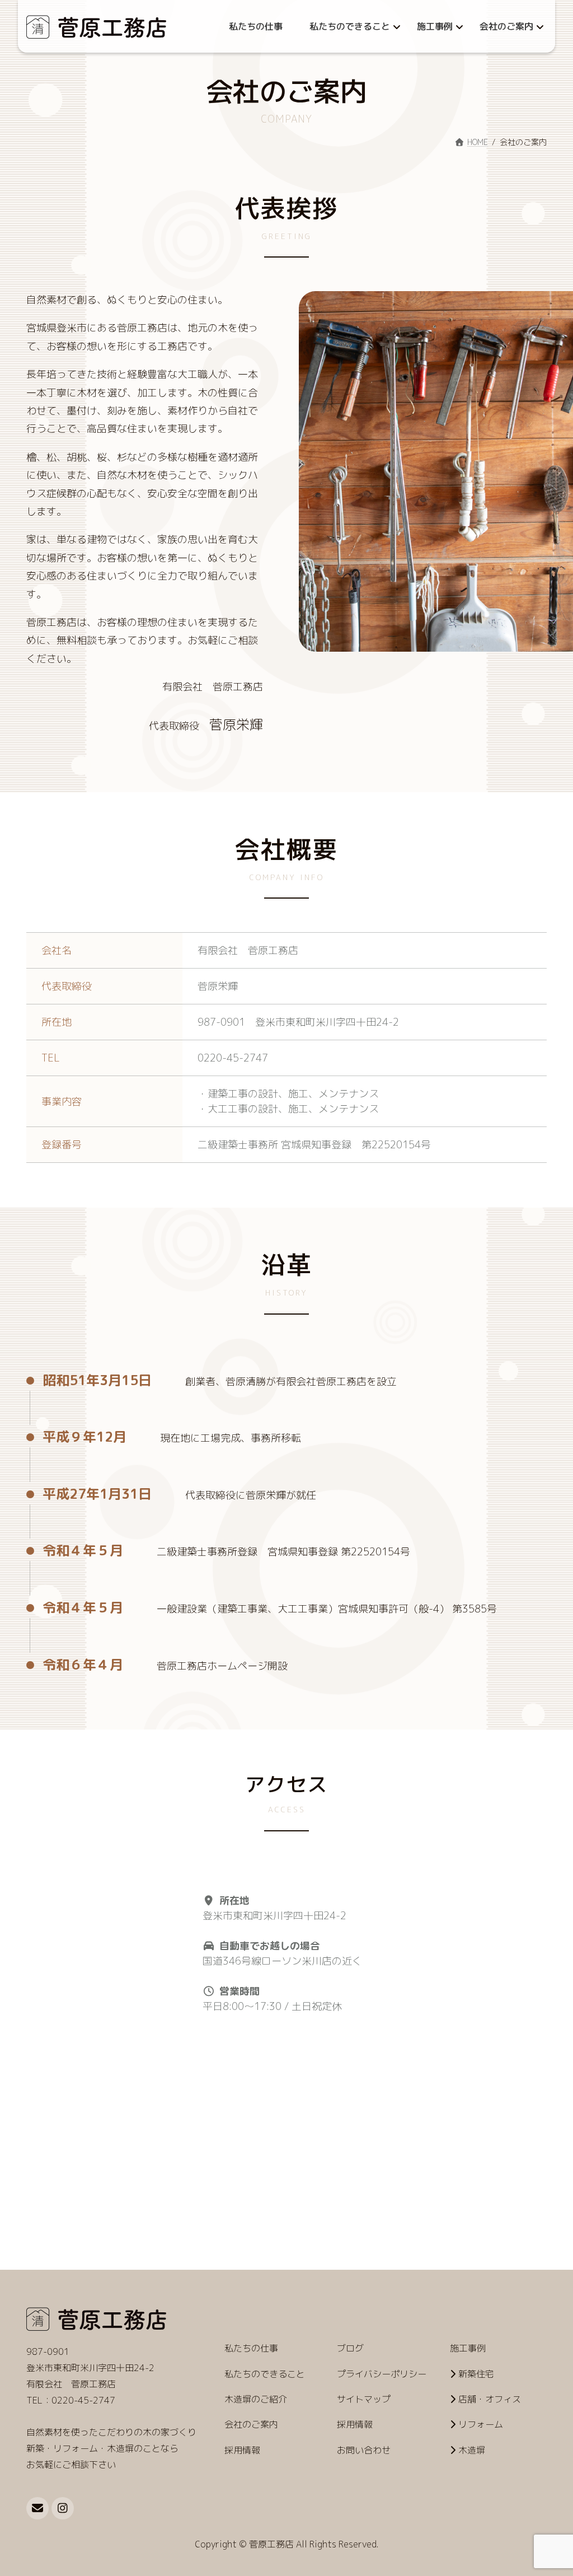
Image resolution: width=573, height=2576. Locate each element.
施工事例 (468, 2348)
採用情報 (242, 2449)
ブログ (350, 2348)
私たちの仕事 (251, 2348)
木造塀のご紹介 (256, 2399)
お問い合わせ (364, 2449)
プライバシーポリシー (382, 2373)
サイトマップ (364, 2399)
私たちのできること (265, 2373)
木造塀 (472, 2449)
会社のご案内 (251, 2424)
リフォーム (481, 2424)
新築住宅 (476, 2373)
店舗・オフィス (490, 2399)
